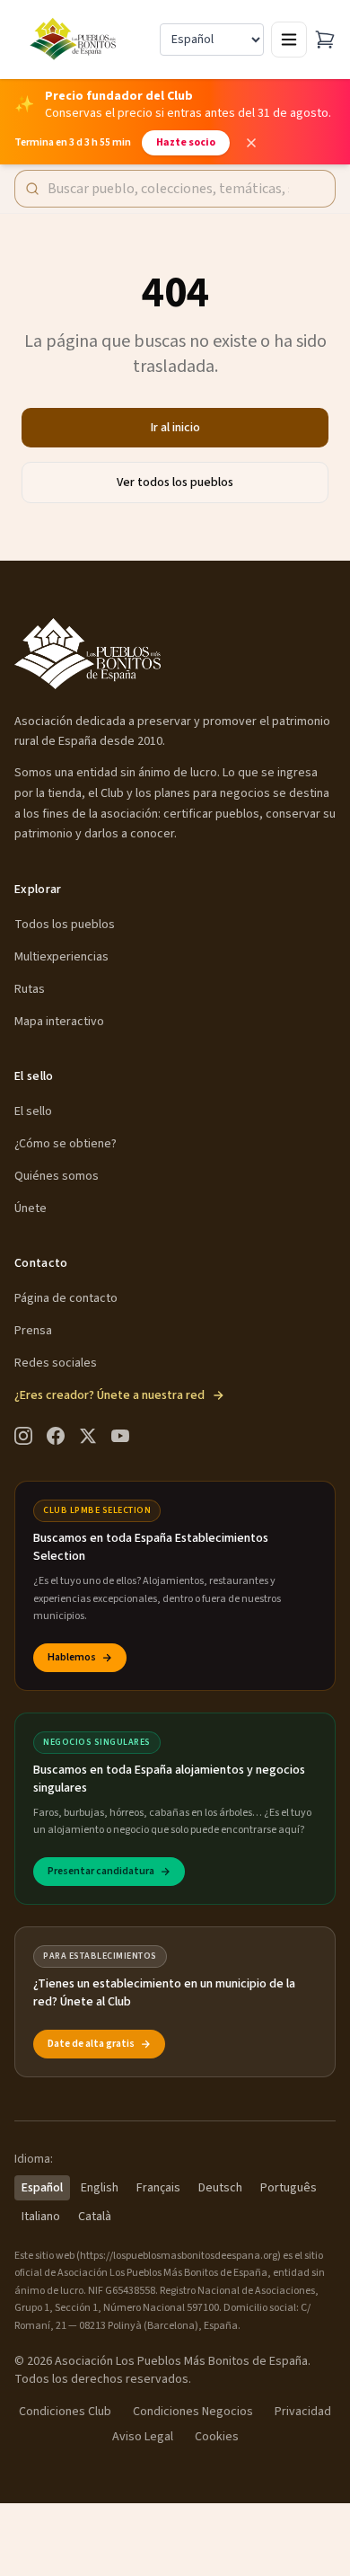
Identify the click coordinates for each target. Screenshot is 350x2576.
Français (158, 2188)
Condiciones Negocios (193, 2412)
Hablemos (72, 1657)
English (100, 2188)
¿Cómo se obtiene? (66, 1144)
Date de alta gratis (91, 2044)
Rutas (30, 989)
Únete (31, 1208)
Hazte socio (186, 142)
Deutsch (220, 2188)
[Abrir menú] (289, 40)
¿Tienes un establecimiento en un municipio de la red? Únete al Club (164, 1993)
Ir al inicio (175, 428)
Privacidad (303, 2412)
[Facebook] (56, 1436)
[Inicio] (75, 40)
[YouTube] (120, 1436)
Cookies (217, 2437)
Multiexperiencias (61, 957)
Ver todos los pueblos (175, 482)
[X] (88, 1436)
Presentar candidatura (101, 1871)
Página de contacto (66, 1298)
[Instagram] (23, 1436)
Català (95, 2217)
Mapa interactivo (59, 1022)
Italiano (41, 2217)
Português (289, 2188)
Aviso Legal (143, 2437)
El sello (33, 1111)
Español (42, 2188)
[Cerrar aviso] (251, 143)
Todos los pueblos (65, 925)
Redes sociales (56, 1363)
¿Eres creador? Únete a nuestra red (109, 1395)
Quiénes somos (57, 1176)
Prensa (33, 1331)
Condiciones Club (65, 2412)
